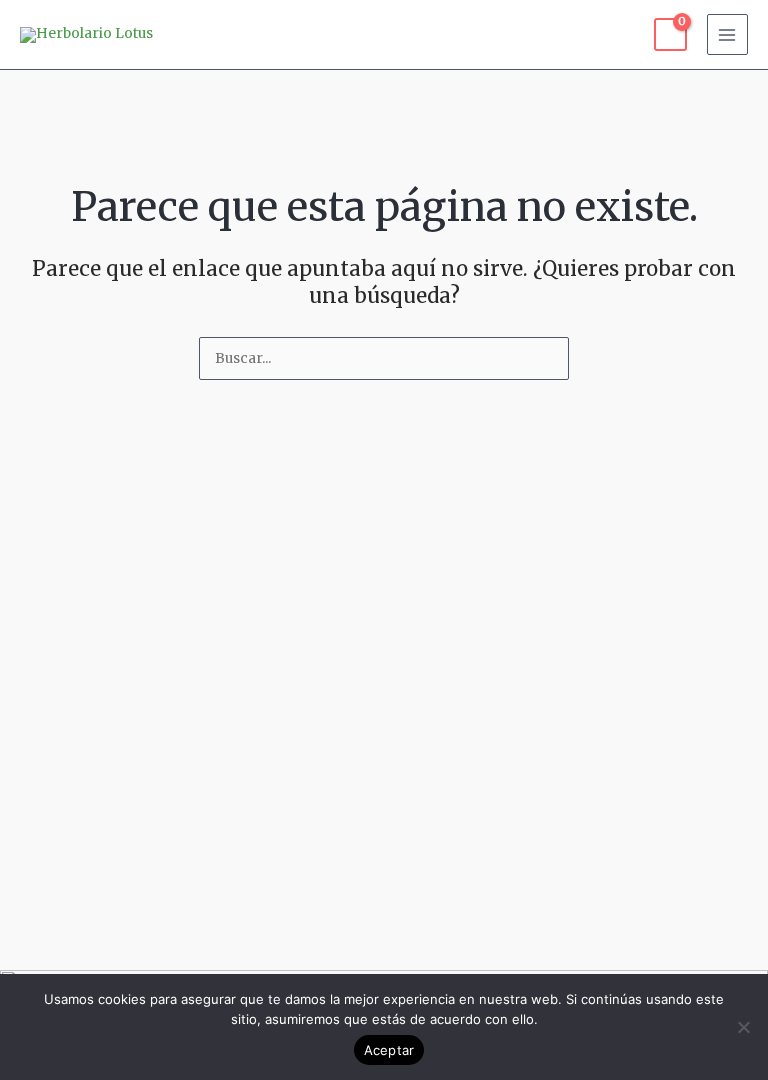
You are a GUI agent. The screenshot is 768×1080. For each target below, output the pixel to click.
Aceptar (389, 1050)
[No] (743, 1027)
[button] (384, 950)
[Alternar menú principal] (727, 34)
